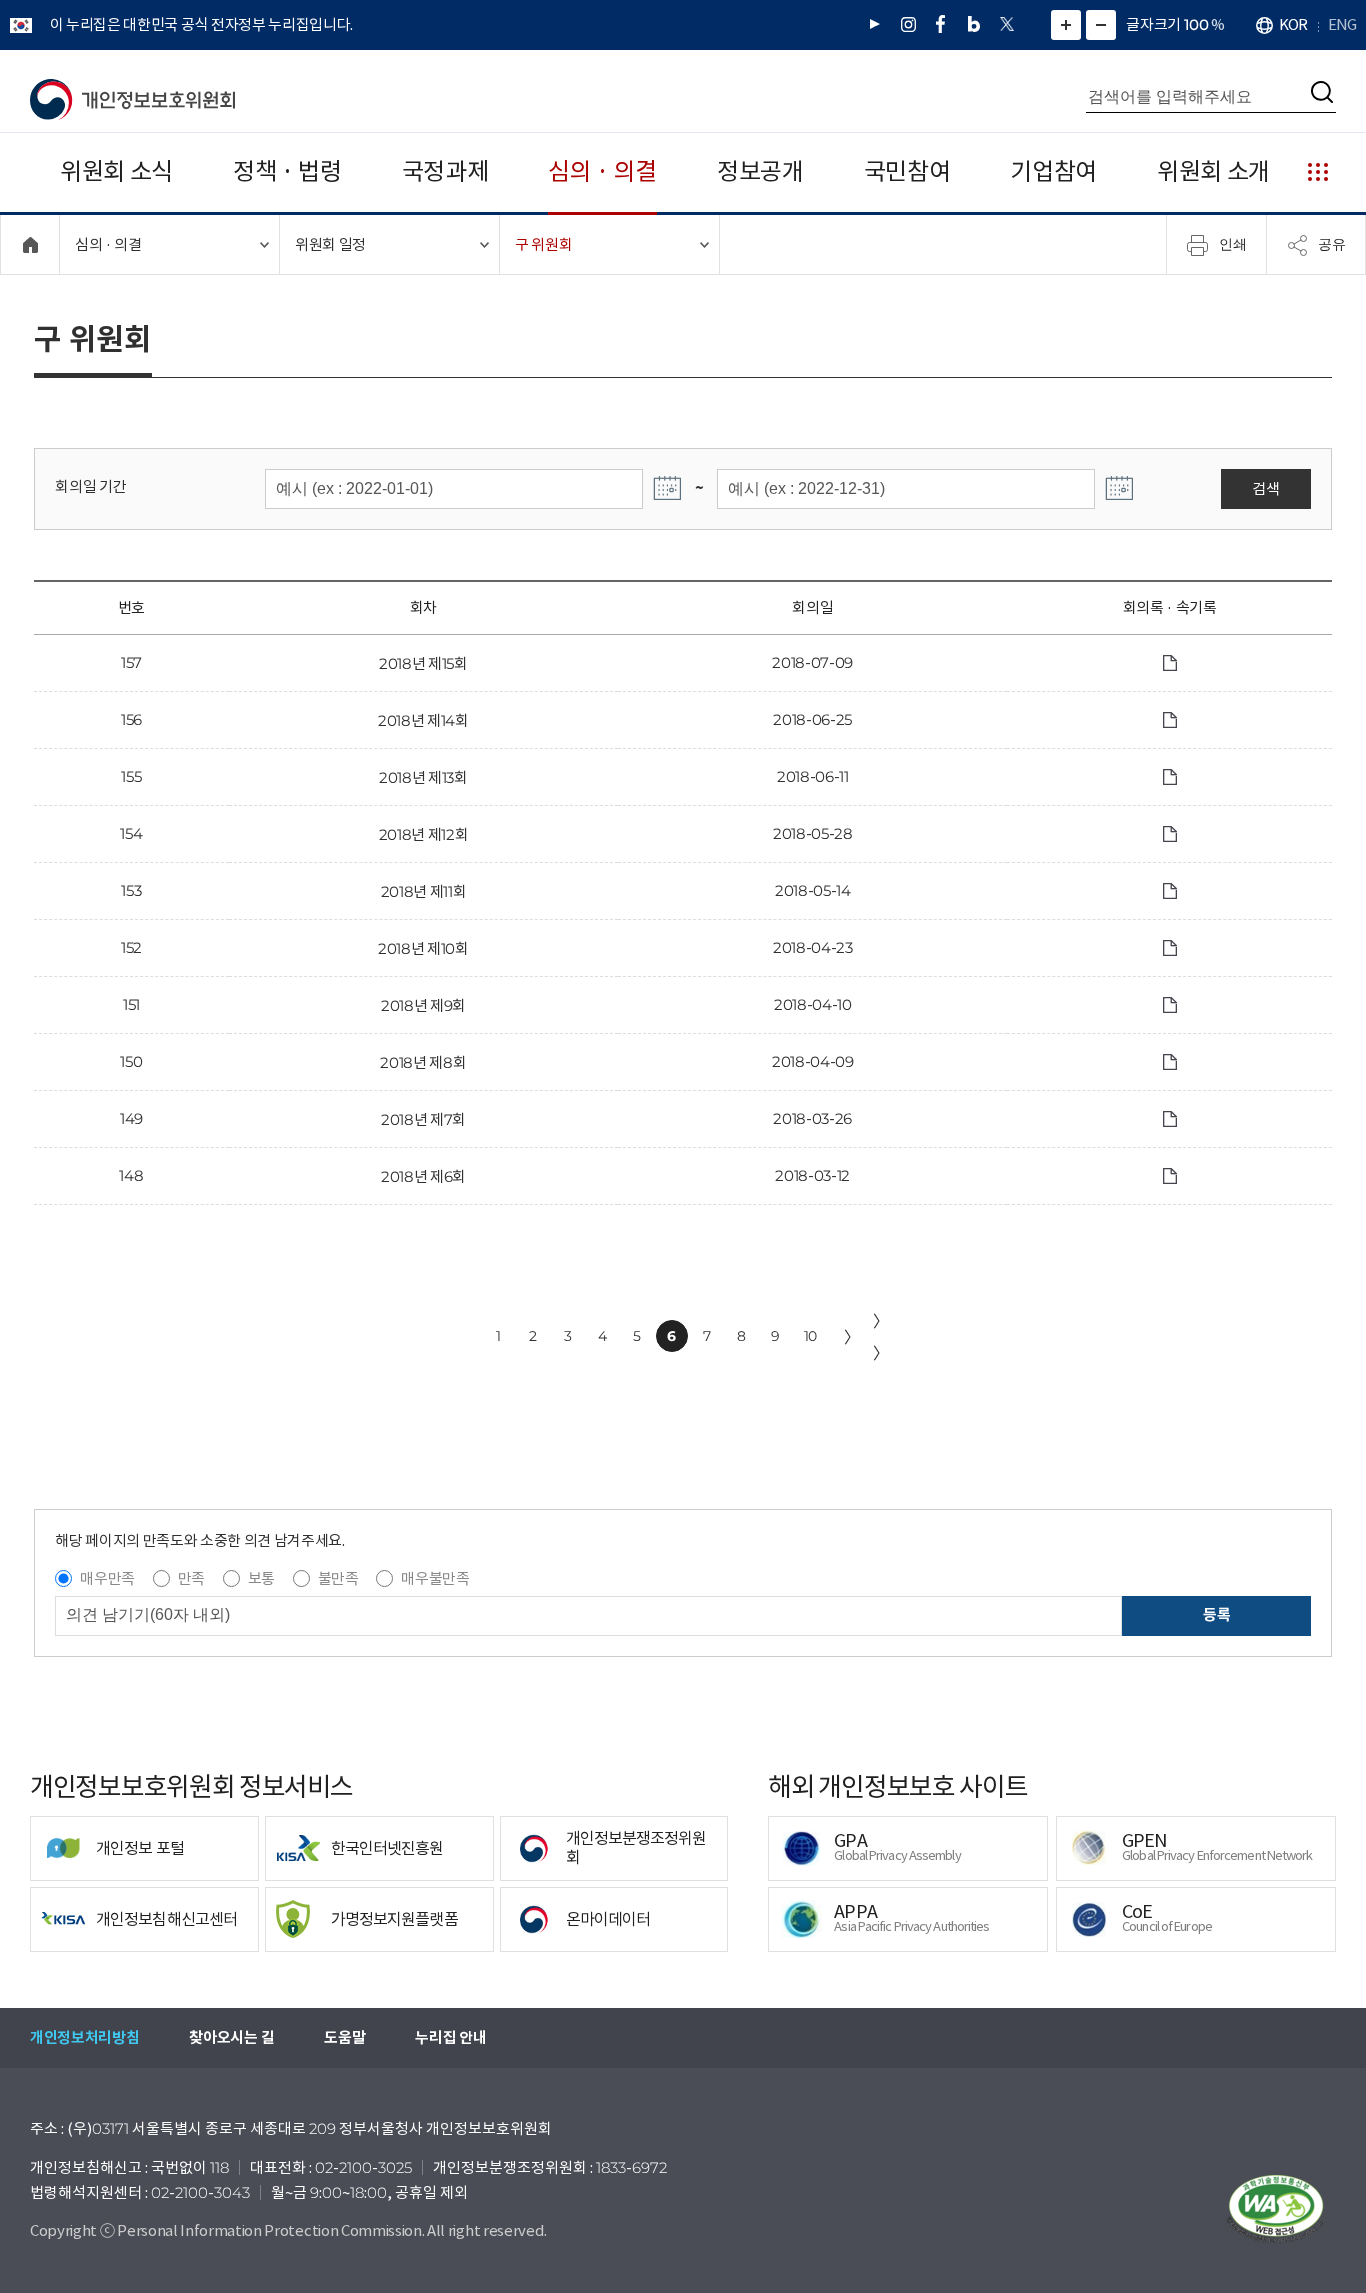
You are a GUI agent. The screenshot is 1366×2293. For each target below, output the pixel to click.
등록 (1216, 1614)
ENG (1342, 24)
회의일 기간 (90, 486)
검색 (1265, 488)
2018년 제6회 (423, 1176)
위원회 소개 (1213, 171)
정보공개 (760, 171)
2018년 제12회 (424, 834)
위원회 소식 (116, 171)
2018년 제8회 (423, 1062)
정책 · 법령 (287, 171)
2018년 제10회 (423, 948)
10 (810, 1336)
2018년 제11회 (424, 891)
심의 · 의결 (602, 171)
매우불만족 (435, 1578)
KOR (1293, 24)
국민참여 (907, 171)
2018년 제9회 (423, 1005)
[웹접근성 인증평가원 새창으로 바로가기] (1276, 2209)
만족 (191, 1578)
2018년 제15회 (423, 663)
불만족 (338, 1578)
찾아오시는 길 (231, 2037)
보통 (261, 1578)
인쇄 (1233, 244)
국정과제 (445, 171)
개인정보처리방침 (84, 2037)
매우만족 (107, 1578)
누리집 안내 (450, 2037)
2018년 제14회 (423, 720)
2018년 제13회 (423, 777)
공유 (1332, 244)
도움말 (344, 2037)
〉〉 (881, 1337)
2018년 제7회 (423, 1119)
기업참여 (1053, 171)
